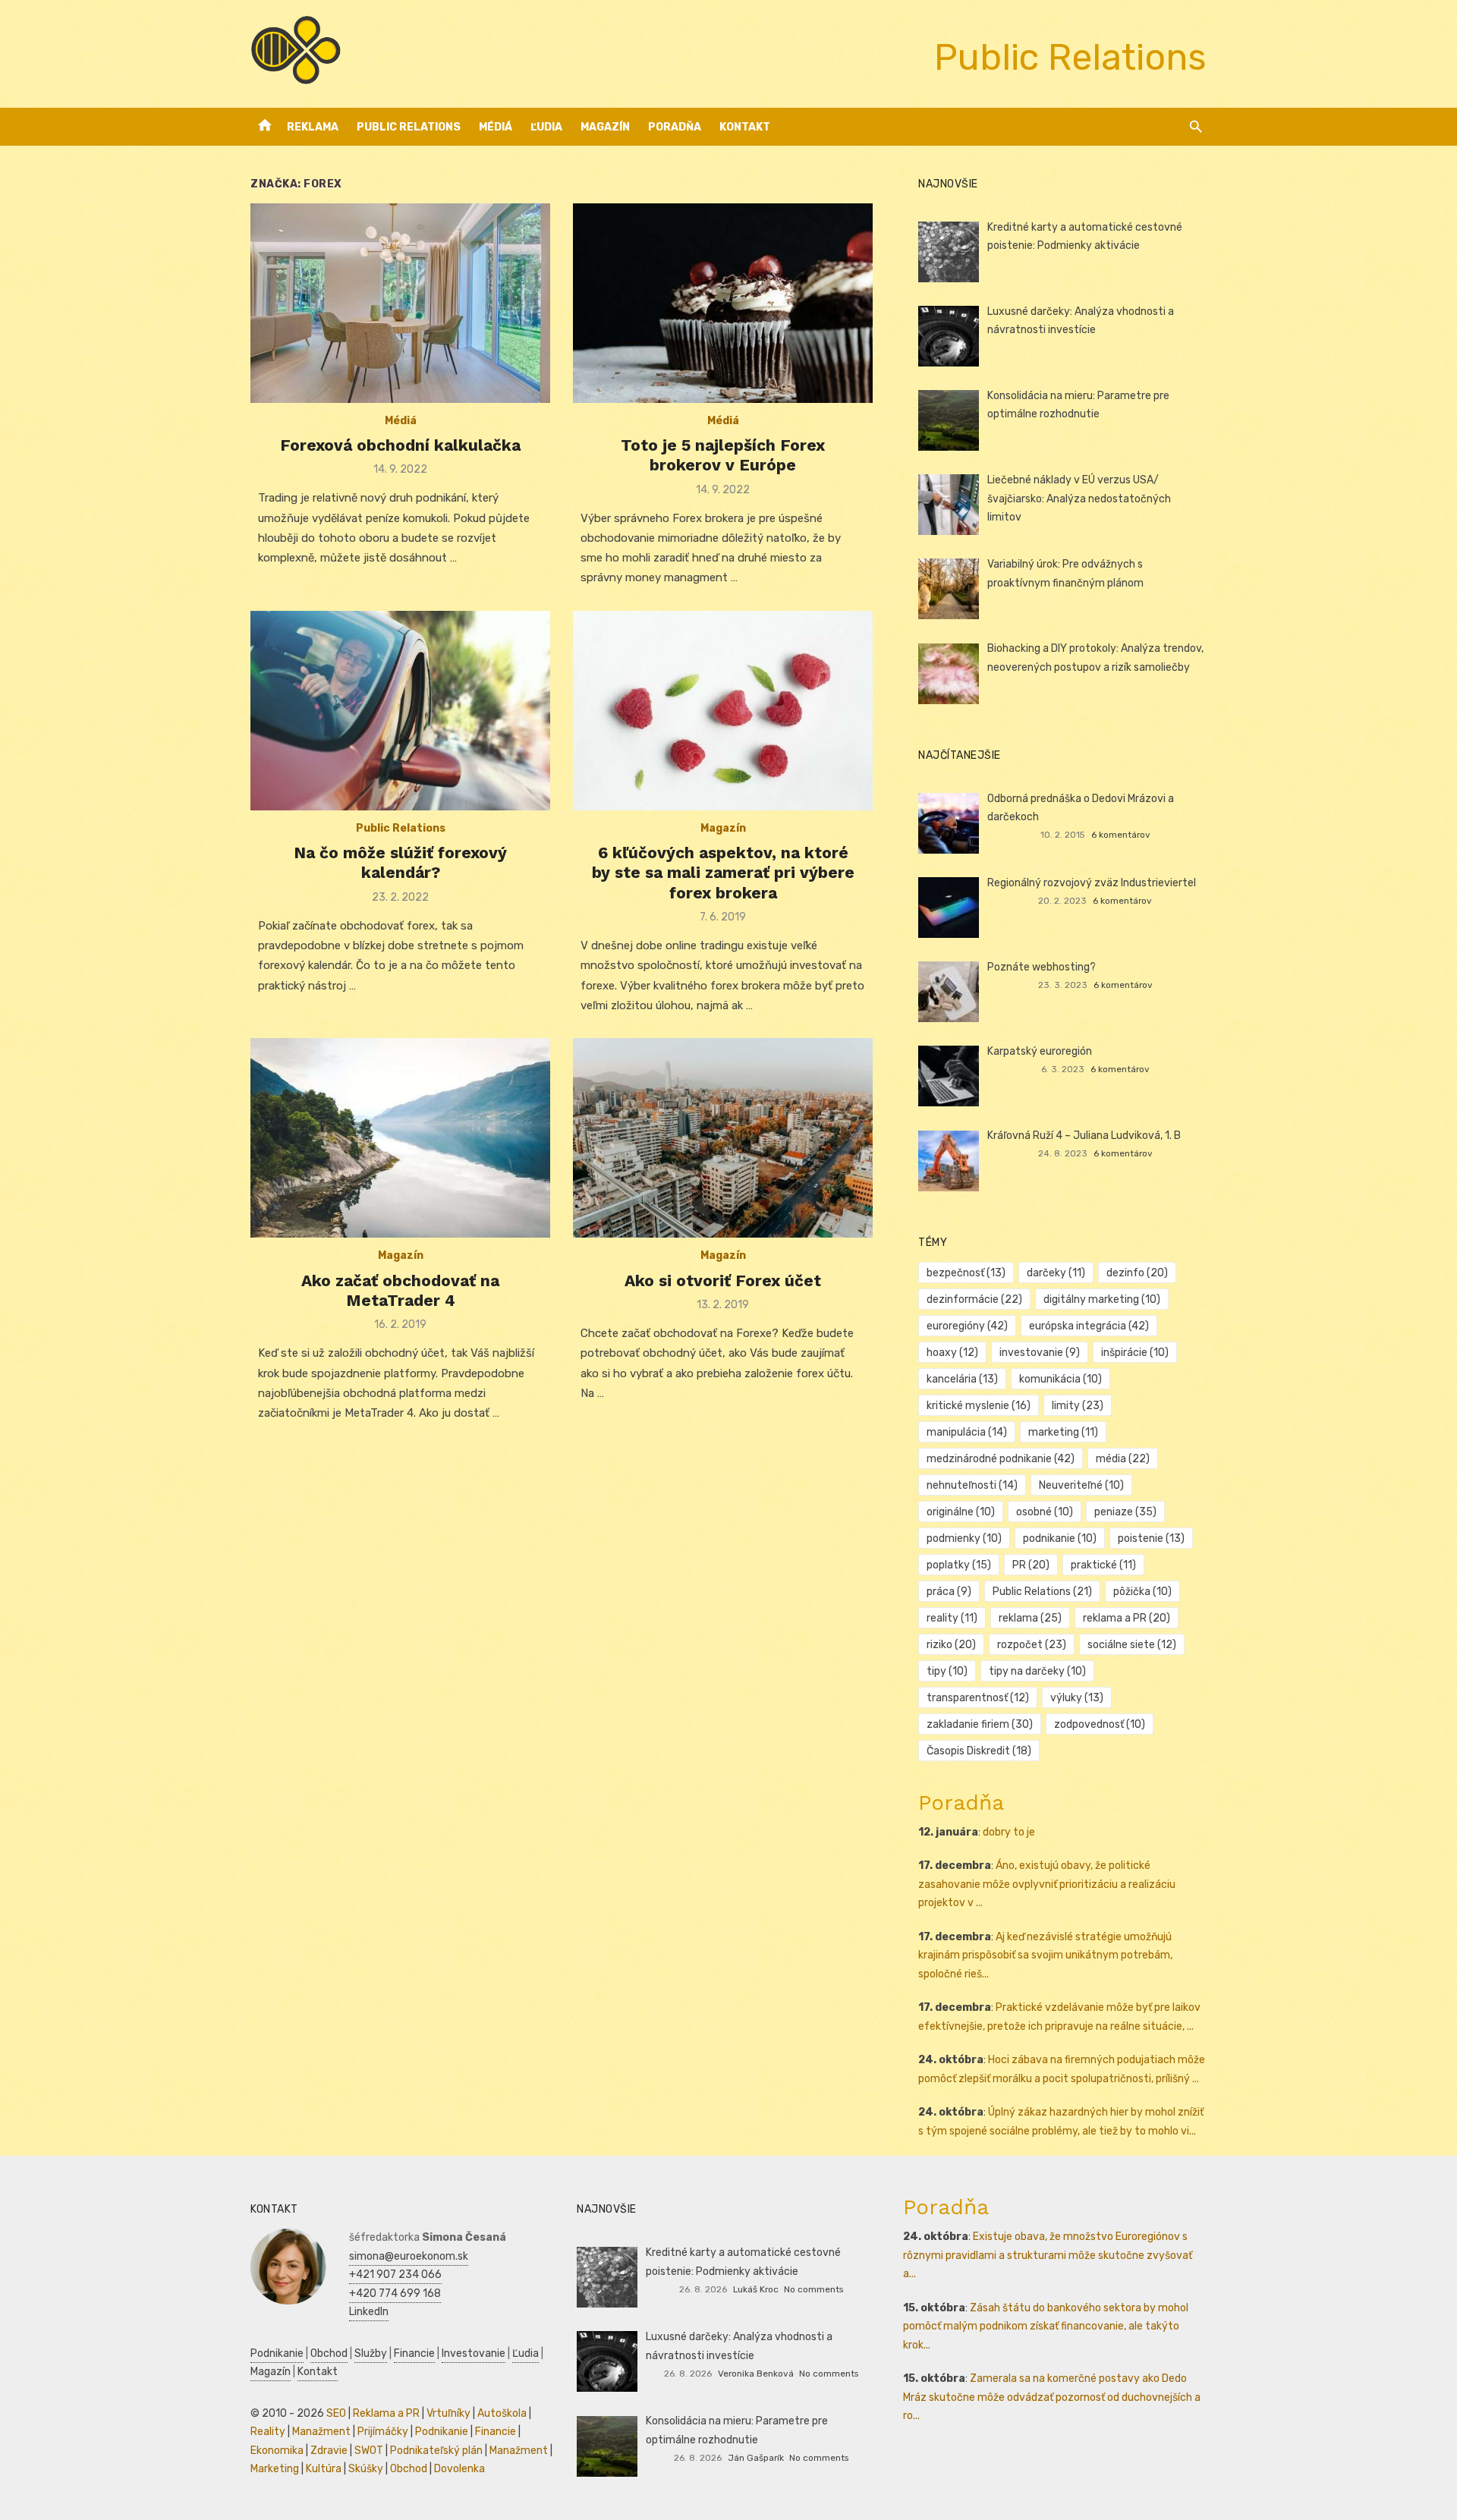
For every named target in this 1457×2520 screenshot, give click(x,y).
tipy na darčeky (1037, 1671)
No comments (813, 2289)
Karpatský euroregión (1040, 1051)
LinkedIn (369, 2312)
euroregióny (967, 1326)
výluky (1077, 1698)
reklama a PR (1127, 1618)
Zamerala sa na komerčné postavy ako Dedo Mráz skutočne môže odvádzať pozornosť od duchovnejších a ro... (1052, 2397)
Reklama (313, 127)
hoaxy (952, 1353)
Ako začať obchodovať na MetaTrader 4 (400, 1290)
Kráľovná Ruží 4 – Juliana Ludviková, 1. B (1084, 1136)
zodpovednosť (1100, 1724)
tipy (947, 1671)
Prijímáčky (383, 2432)
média (1123, 1459)
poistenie (1151, 1538)
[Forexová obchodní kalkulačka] (400, 303)
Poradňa (675, 127)
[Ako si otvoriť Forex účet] (723, 1138)
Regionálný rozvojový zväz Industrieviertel (1092, 883)
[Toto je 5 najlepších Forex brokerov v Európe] (723, 303)
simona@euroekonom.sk (409, 2256)
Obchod (329, 2353)
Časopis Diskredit (979, 1751)
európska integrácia (1089, 1326)
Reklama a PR (386, 2413)
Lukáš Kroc (756, 2289)
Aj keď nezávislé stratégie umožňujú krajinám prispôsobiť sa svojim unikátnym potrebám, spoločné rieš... (1045, 1955)
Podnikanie (277, 2353)
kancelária (962, 1379)
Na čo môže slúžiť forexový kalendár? (400, 862)
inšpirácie (1135, 1353)
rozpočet (1032, 1645)
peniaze (1125, 1512)
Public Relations (409, 127)
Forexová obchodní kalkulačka (400, 445)
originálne (961, 1512)
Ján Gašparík (756, 2458)
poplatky (959, 1565)
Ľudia (546, 127)
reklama (1030, 1618)
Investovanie (474, 2353)
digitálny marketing (1102, 1299)
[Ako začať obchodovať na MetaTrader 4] (400, 1138)
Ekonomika (277, 2451)
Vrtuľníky (448, 2413)
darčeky (1056, 1273)
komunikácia (1060, 1379)
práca (949, 1592)
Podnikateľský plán (436, 2451)
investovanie (1040, 1353)
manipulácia (967, 1432)
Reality (268, 2432)
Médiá (496, 127)
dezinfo (1137, 1273)
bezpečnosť (966, 1273)
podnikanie (1060, 1538)
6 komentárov (1121, 835)
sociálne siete (1132, 1645)
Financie (414, 2353)
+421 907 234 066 (395, 2275)
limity (1078, 1406)
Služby (371, 2353)
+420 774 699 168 (395, 2293)
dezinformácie (974, 1299)
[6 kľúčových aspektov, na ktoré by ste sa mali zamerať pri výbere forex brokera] (723, 711)
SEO (336, 2413)
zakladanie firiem (980, 1724)
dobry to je (1009, 1832)
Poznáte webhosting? (1042, 967)
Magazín (605, 127)
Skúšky (366, 2469)
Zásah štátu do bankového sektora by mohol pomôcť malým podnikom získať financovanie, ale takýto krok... (1046, 2327)
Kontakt (745, 127)
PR (1031, 1565)
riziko (951, 1645)
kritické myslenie (979, 1406)
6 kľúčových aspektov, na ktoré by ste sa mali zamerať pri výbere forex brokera (723, 873)
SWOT (369, 2451)
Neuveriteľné (1081, 1485)
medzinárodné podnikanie (1001, 1459)
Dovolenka (459, 2469)
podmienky (964, 1538)
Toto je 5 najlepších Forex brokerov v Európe (723, 455)
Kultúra (324, 2469)
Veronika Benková (756, 2374)
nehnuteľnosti (972, 1485)
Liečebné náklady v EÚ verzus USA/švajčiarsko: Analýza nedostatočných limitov (1079, 499)
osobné (1045, 1512)
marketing (1063, 1432)
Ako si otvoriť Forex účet (723, 1280)
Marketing (275, 2469)
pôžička (1142, 1592)
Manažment (321, 2432)
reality (952, 1618)
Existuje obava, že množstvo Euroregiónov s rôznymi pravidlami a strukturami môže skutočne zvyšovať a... (1048, 2255)
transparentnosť (978, 1698)
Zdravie (329, 2451)
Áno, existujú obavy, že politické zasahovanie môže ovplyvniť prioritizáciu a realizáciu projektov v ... (1047, 1884)
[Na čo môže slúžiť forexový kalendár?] (400, 711)
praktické (1103, 1565)
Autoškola (502, 2413)
